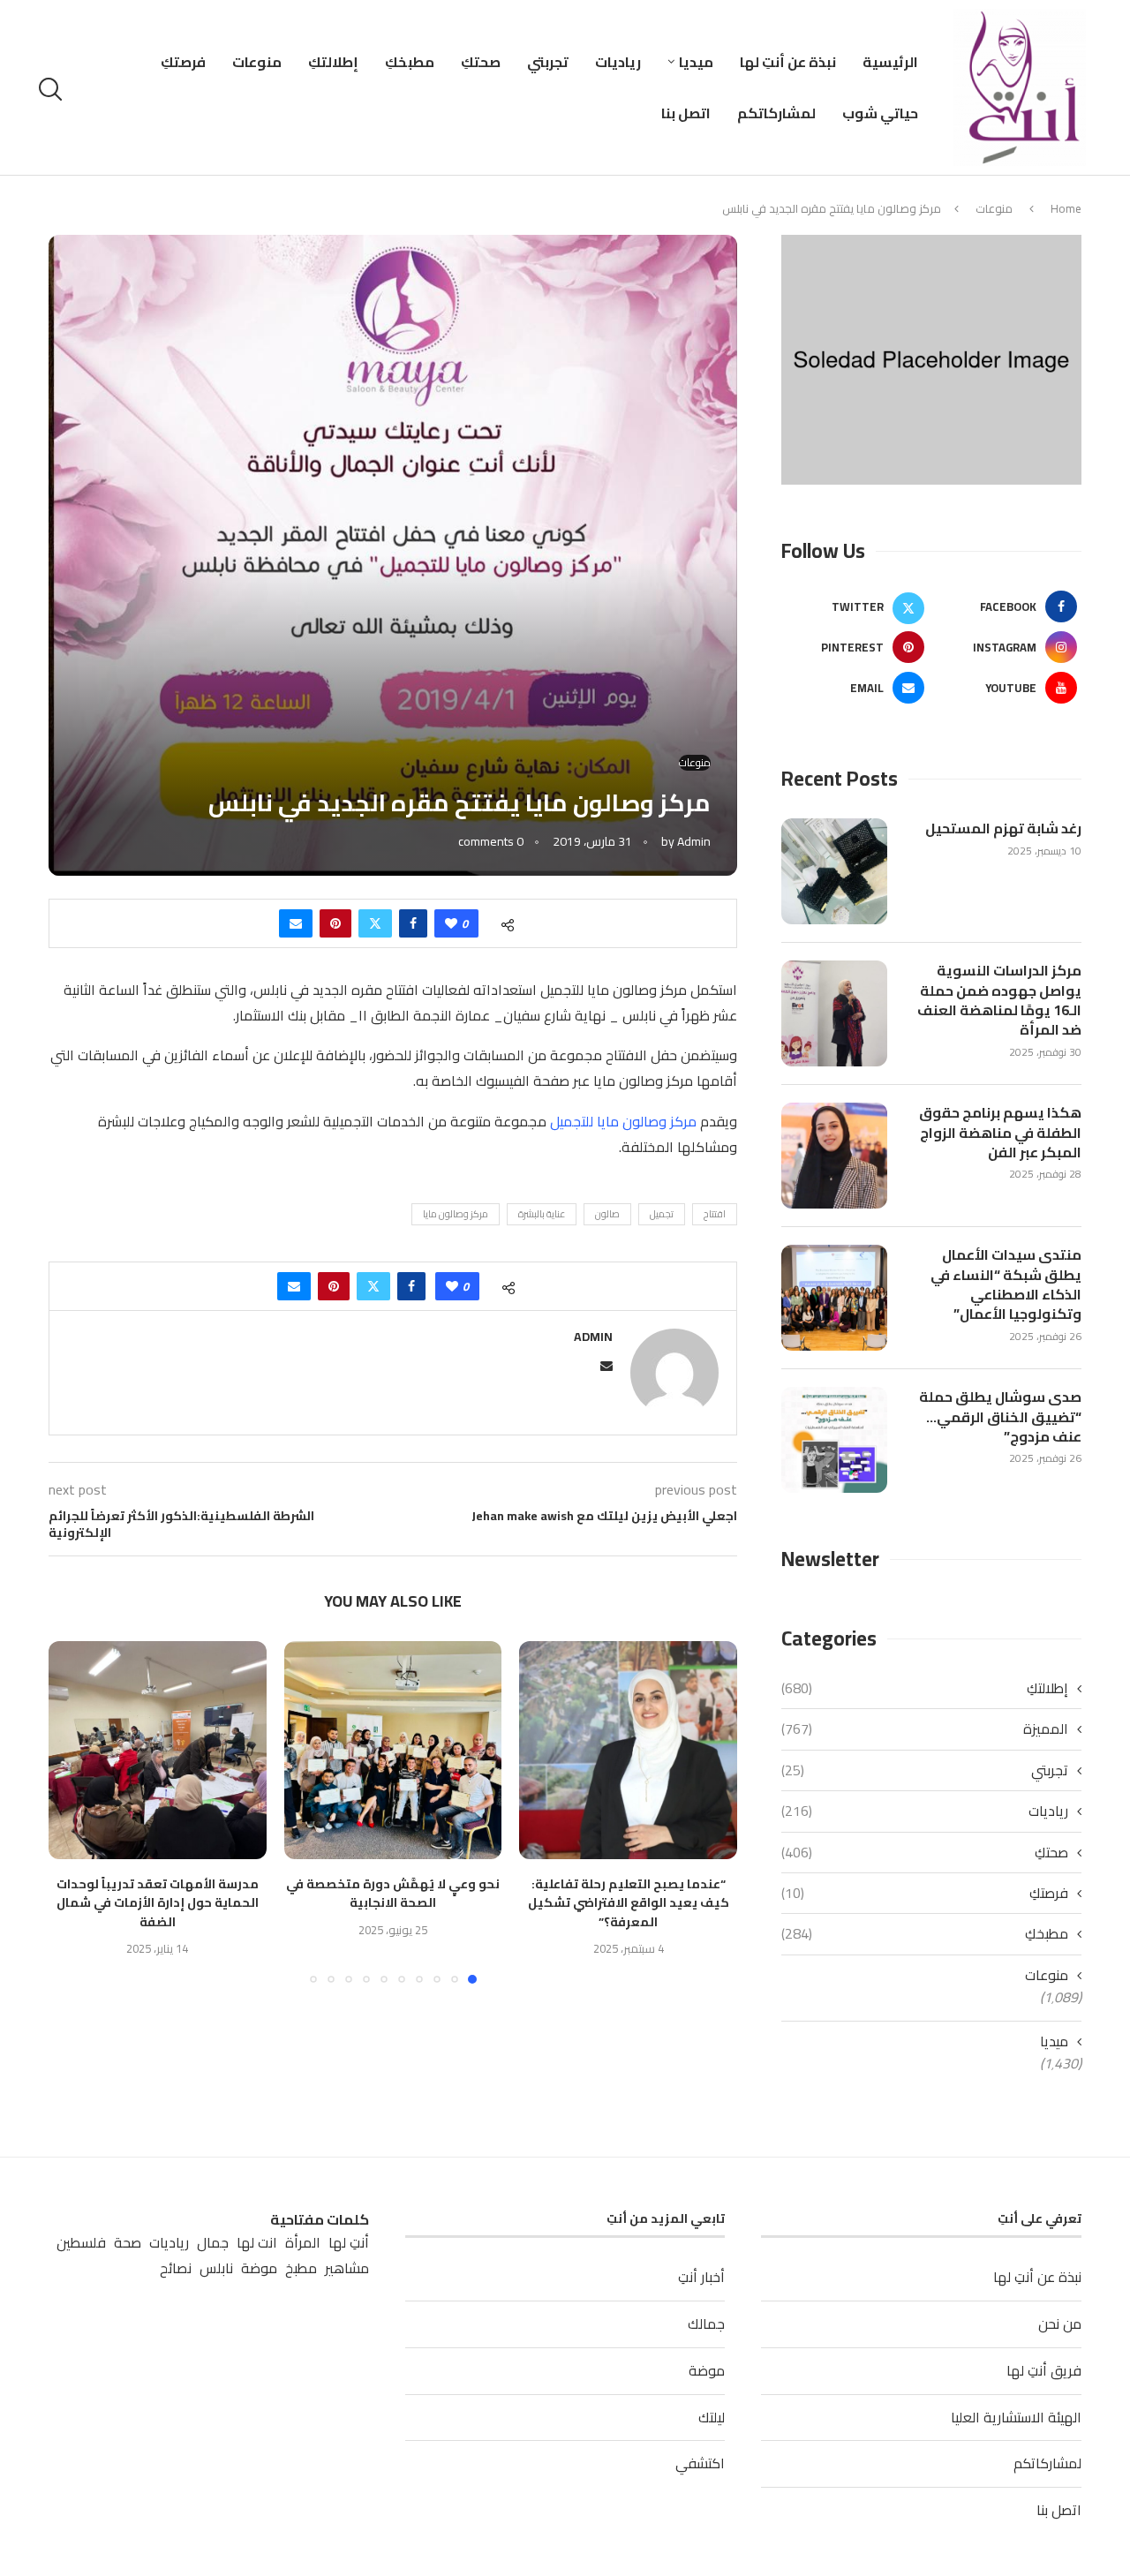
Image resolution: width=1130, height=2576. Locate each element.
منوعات (257, 62)
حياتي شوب (880, 113)
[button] (72, 1811)
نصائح (176, 2268)
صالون (607, 1214)
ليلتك (712, 2417)
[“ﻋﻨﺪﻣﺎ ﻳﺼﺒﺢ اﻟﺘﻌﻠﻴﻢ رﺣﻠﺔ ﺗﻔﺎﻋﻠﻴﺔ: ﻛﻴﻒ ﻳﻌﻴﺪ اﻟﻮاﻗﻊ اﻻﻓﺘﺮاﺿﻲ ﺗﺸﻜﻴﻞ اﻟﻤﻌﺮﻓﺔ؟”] (628, 1750)
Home (1066, 208)
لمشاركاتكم (776, 113)
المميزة (925, 1729)
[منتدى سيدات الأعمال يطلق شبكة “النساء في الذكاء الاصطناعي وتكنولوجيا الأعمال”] (834, 1298)
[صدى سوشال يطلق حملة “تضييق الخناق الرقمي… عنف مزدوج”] (834, 1440)
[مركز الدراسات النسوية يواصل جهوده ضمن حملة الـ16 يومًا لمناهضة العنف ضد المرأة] (834, 1013)
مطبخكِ (410, 62)
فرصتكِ (183, 62)
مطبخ (301, 2268)
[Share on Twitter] (375, 923)
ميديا (696, 62)
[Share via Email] (296, 923)
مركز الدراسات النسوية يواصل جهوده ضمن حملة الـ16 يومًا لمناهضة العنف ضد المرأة (999, 1000)
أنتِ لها (349, 2243)
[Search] (53, 89)
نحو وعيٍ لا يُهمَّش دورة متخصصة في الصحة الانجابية (393, 1894)
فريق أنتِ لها (1044, 2370)
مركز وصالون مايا (456, 1214)
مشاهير (347, 2268)
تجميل (662, 1214)
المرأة (303, 2243)
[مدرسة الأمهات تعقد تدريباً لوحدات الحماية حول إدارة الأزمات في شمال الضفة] (158, 1750)
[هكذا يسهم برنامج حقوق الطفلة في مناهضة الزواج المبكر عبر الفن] (834, 1156)
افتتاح (715, 1214)
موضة (707, 2370)
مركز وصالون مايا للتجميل (623, 1121)
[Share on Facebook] (413, 923)
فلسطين (81, 2243)
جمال (213, 2243)
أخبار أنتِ (701, 2277)
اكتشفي (700, 2463)
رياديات (618, 62)
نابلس (216, 2268)
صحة (128, 2243)
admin (694, 841)
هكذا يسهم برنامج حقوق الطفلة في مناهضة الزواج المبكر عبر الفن (1000, 1132)
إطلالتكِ (333, 62)
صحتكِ (481, 62)
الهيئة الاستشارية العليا (1016, 2417)
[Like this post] (451, 923)
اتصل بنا (686, 113)
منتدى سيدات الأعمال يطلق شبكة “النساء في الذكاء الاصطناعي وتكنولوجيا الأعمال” (1006, 1284)
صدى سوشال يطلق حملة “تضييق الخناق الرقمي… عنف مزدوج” (1000, 1416)
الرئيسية (890, 62)
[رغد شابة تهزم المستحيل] (834, 871)
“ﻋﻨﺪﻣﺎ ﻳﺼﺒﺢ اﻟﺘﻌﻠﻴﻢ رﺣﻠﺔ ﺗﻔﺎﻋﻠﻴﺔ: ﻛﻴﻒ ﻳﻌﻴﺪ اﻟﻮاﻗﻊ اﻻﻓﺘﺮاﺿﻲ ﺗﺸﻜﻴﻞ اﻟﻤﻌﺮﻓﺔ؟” (629, 1903)
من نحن (1060, 2324)
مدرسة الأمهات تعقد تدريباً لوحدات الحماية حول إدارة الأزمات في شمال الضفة (158, 1903)
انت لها (257, 2243)
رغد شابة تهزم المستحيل (1003, 828)
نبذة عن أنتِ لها (788, 62)
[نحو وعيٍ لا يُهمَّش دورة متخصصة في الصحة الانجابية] (393, 1750)
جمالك (706, 2324)
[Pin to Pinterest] (335, 923)
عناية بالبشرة (542, 1214)
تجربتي (548, 62)
